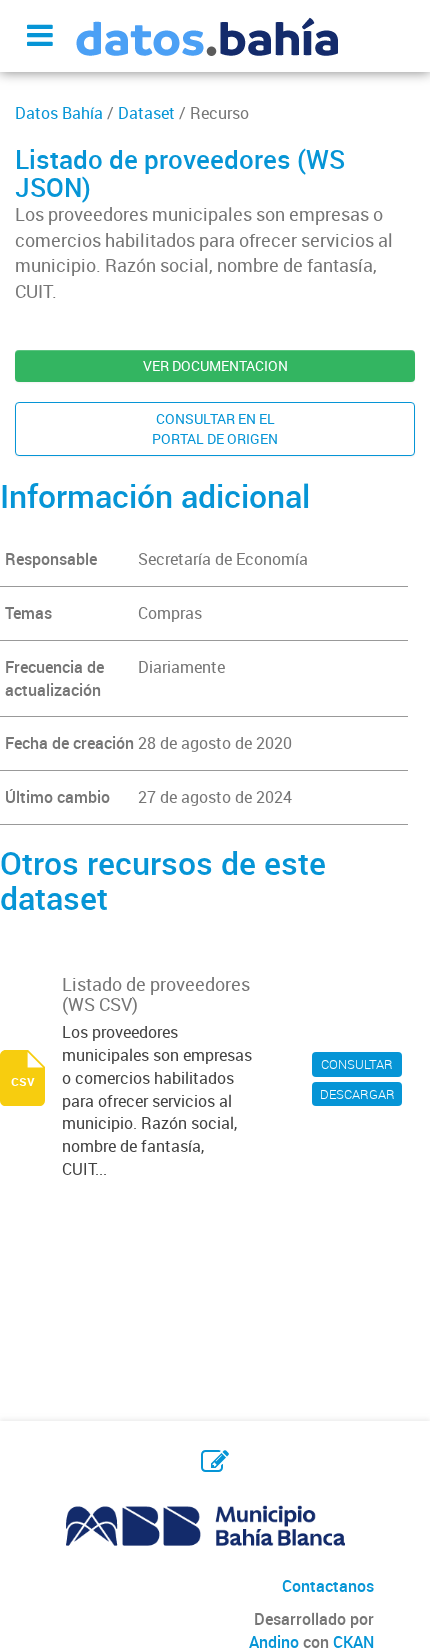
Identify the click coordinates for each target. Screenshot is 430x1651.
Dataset (146, 113)
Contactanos (328, 1586)
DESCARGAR (357, 1094)
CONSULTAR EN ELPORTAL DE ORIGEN (215, 428)
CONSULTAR (357, 1064)
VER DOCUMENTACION (215, 365)
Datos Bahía (59, 113)
